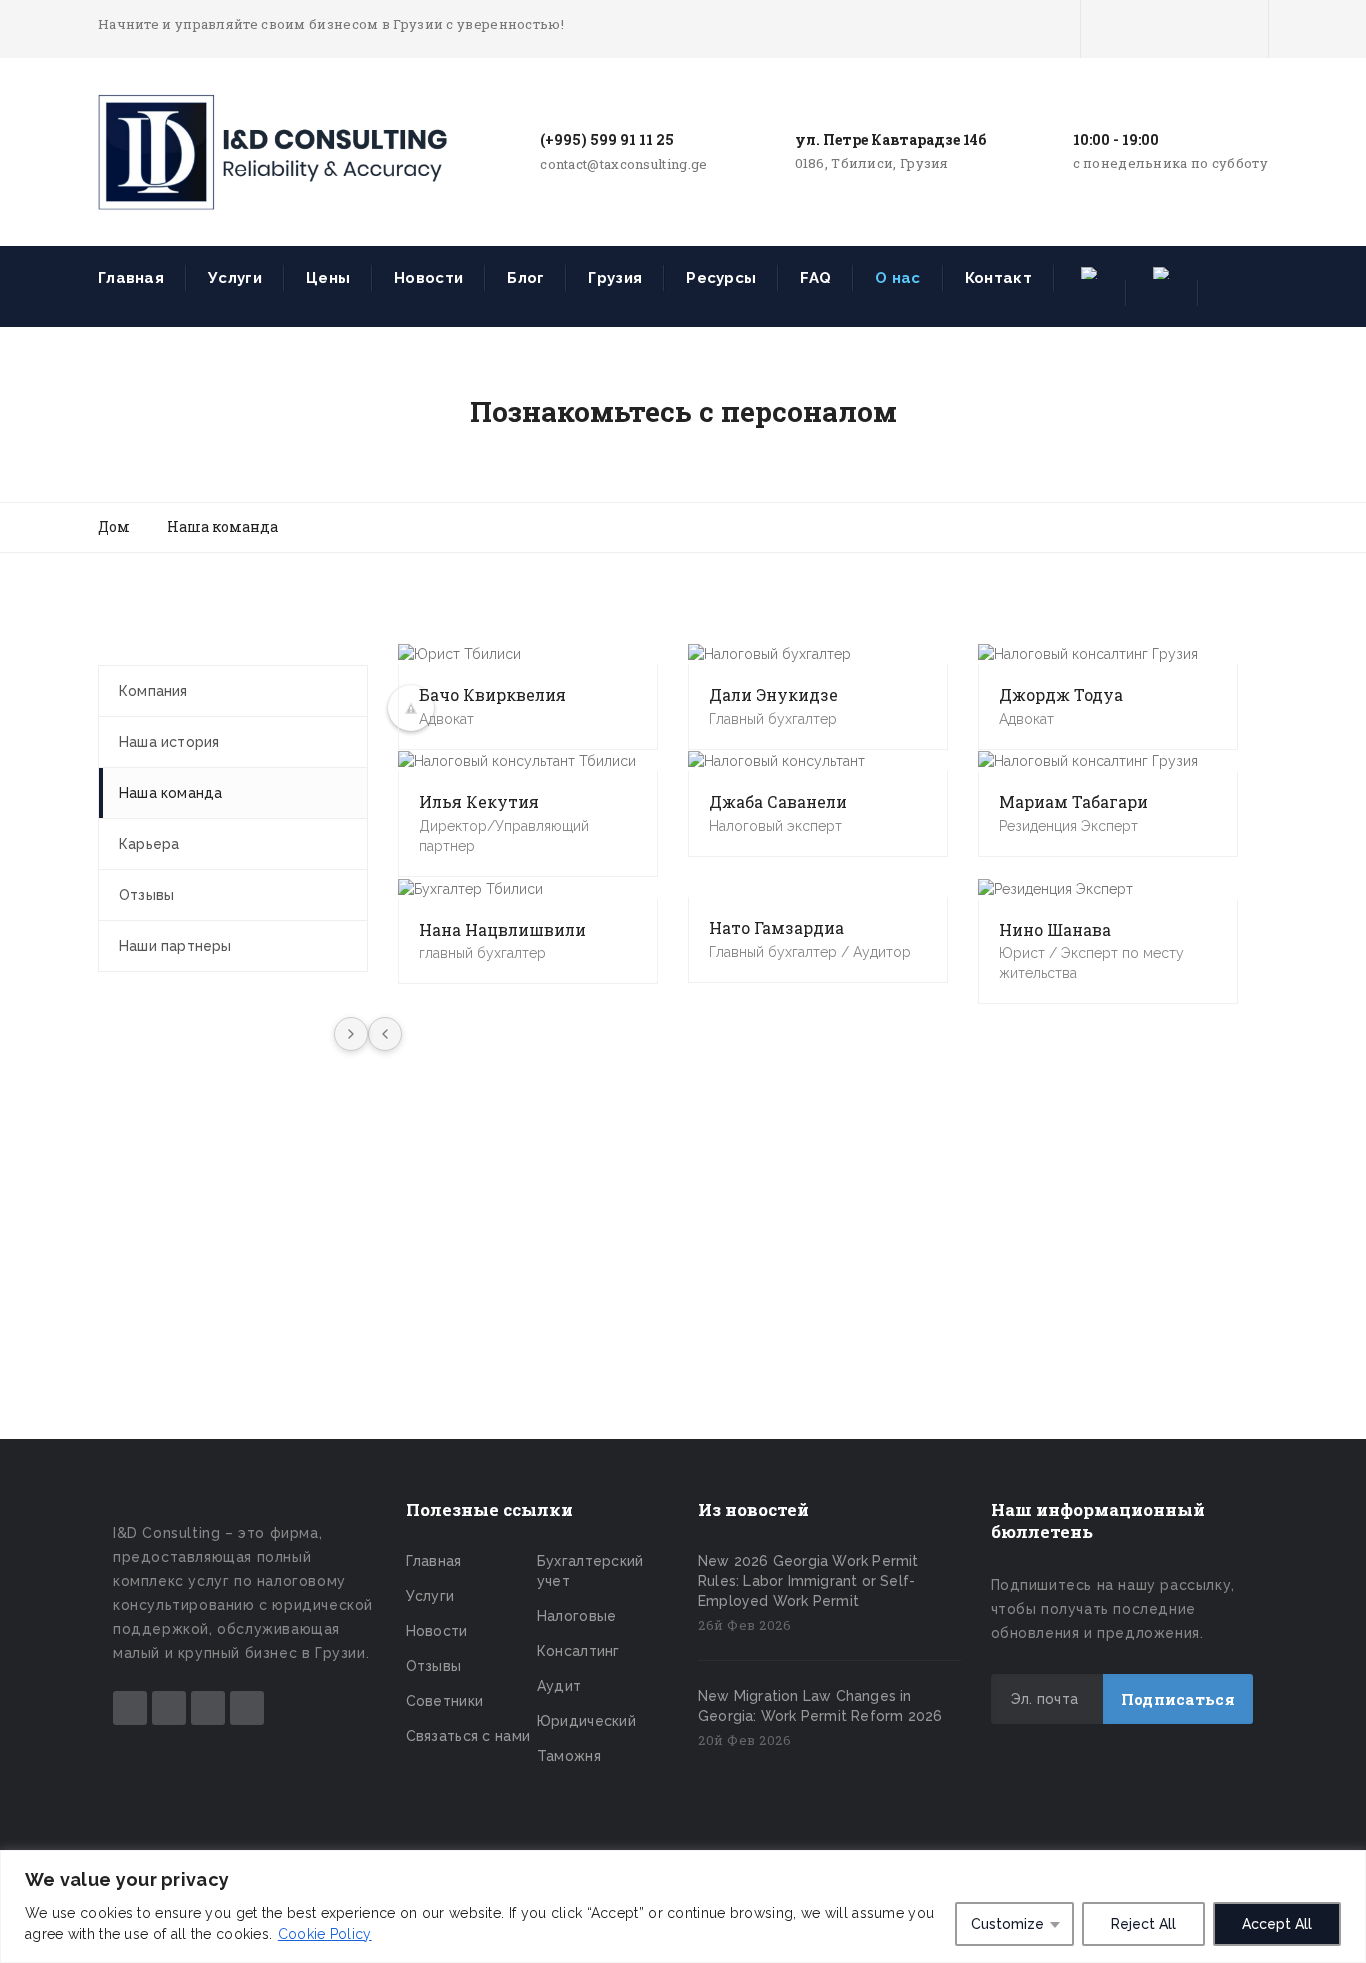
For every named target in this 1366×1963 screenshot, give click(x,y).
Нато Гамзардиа (776, 927)
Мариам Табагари (1073, 801)
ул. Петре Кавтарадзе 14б (890, 139)
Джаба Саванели (778, 801)
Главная (131, 278)
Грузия (615, 278)
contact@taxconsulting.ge (623, 164)
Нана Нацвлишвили (502, 929)
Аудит (559, 1686)
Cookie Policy (325, 1934)
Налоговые (577, 1616)
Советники (445, 1701)
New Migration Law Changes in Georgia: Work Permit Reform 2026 (820, 1706)
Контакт (998, 278)
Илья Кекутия (479, 801)
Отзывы (434, 1666)
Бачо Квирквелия (492, 694)
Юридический (586, 1721)
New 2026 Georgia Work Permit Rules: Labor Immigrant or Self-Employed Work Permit (808, 1581)
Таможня (569, 1756)
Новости (428, 278)
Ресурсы (721, 278)
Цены (328, 278)
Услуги (235, 278)
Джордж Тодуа (1061, 694)
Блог (525, 278)
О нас (898, 278)
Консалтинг (578, 1651)
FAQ (815, 278)
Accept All (1277, 1924)
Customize (1007, 1924)
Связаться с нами (468, 1736)
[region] (683, 1906)
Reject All (1143, 1924)
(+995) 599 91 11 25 (607, 139)
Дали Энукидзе (773, 694)
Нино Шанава (1055, 929)
